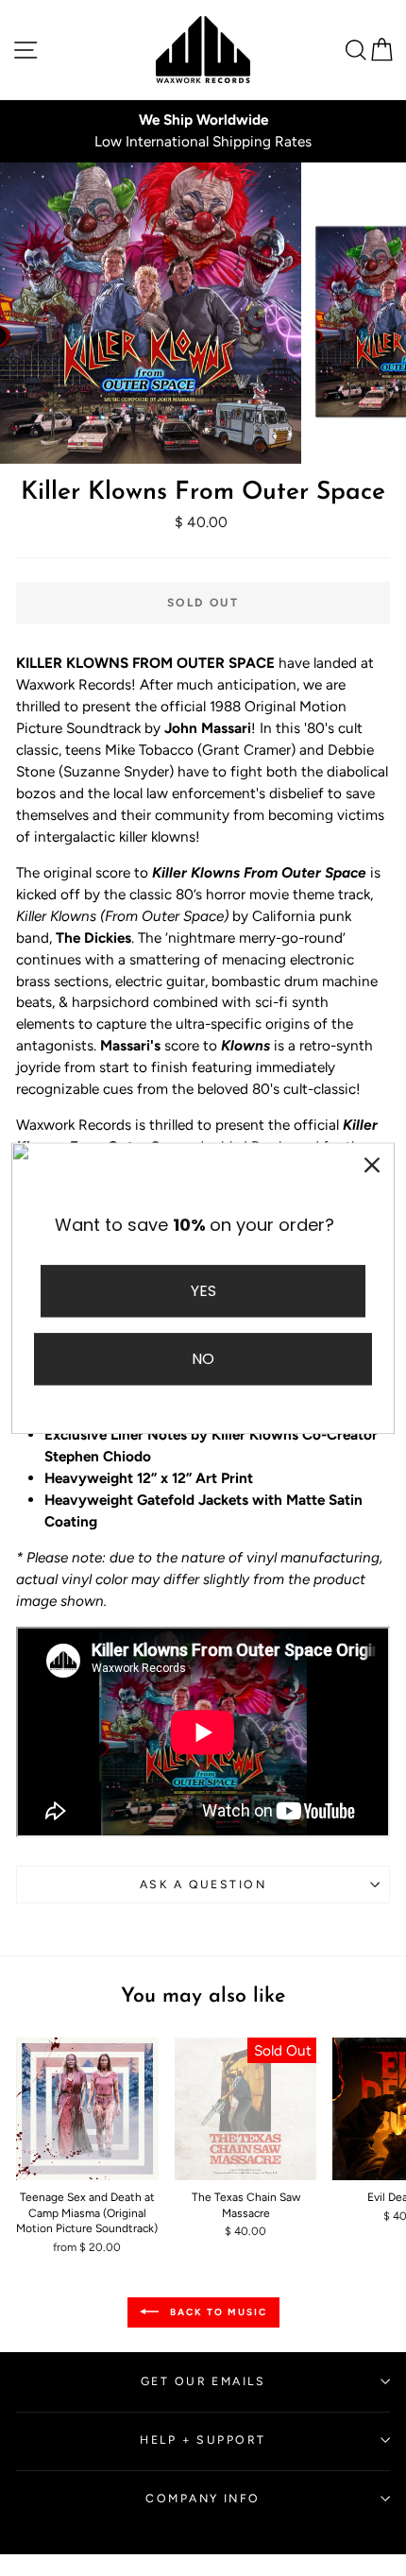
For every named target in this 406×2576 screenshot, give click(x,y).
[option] (203, 131)
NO (203, 1359)
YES (203, 1291)
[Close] (372, 1165)
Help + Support (203, 2440)
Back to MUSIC (217, 2312)
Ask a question (203, 1884)
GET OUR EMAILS (203, 2381)
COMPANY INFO (203, 2498)
